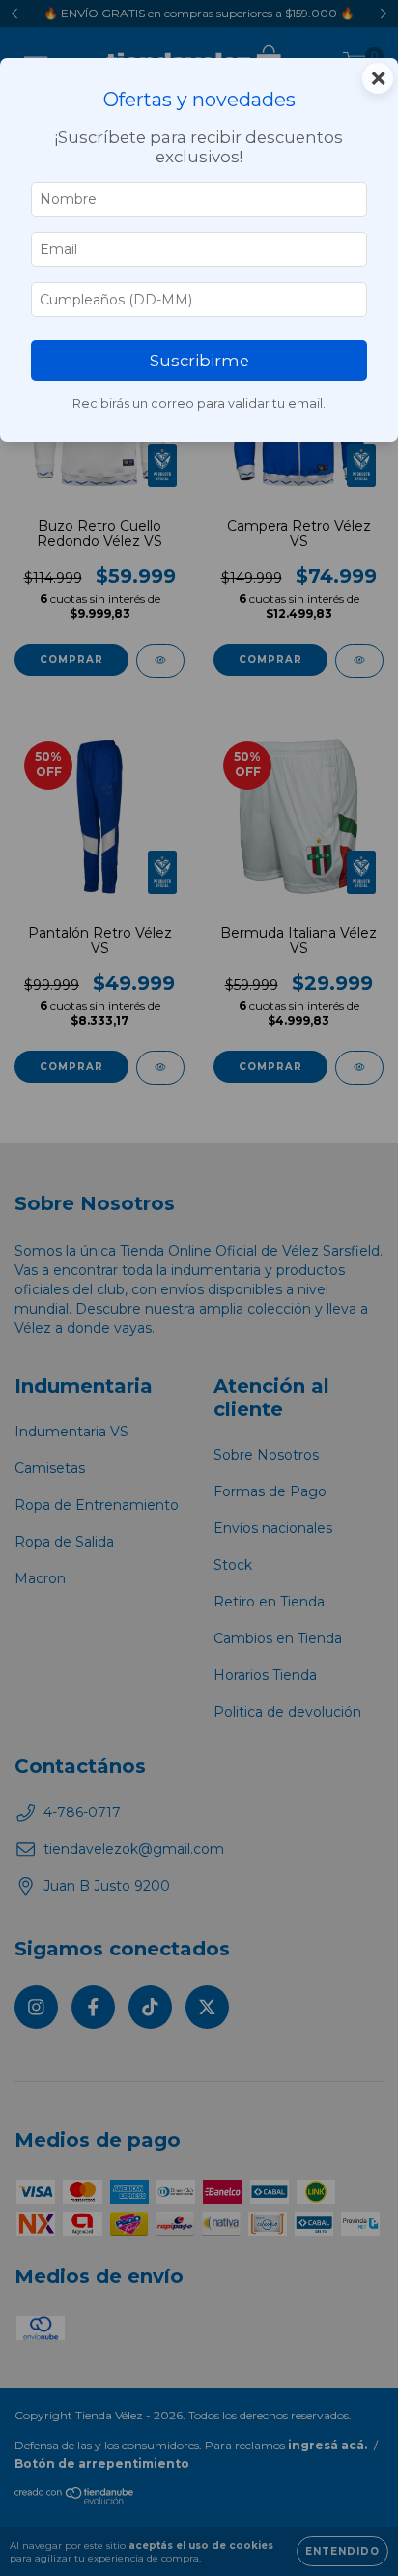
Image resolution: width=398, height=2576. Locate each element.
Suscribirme (199, 361)
